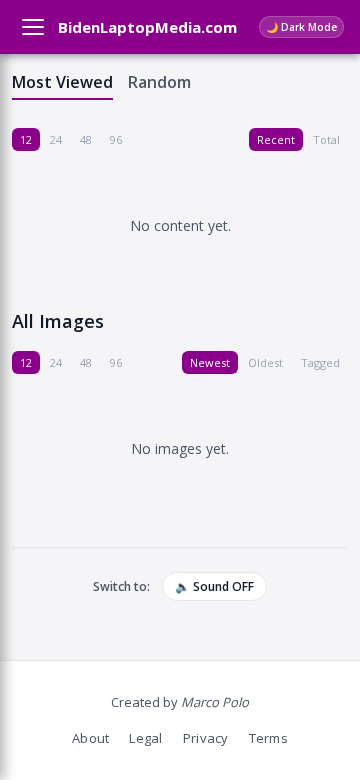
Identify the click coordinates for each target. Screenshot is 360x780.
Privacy (206, 738)
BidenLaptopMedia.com (147, 27)
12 (26, 139)
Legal (145, 738)
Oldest (265, 362)
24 (56, 139)
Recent (276, 139)
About (90, 738)
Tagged (320, 362)
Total (326, 139)
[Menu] (33, 27)
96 (116, 139)
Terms (268, 738)
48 (86, 139)
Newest (210, 362)
